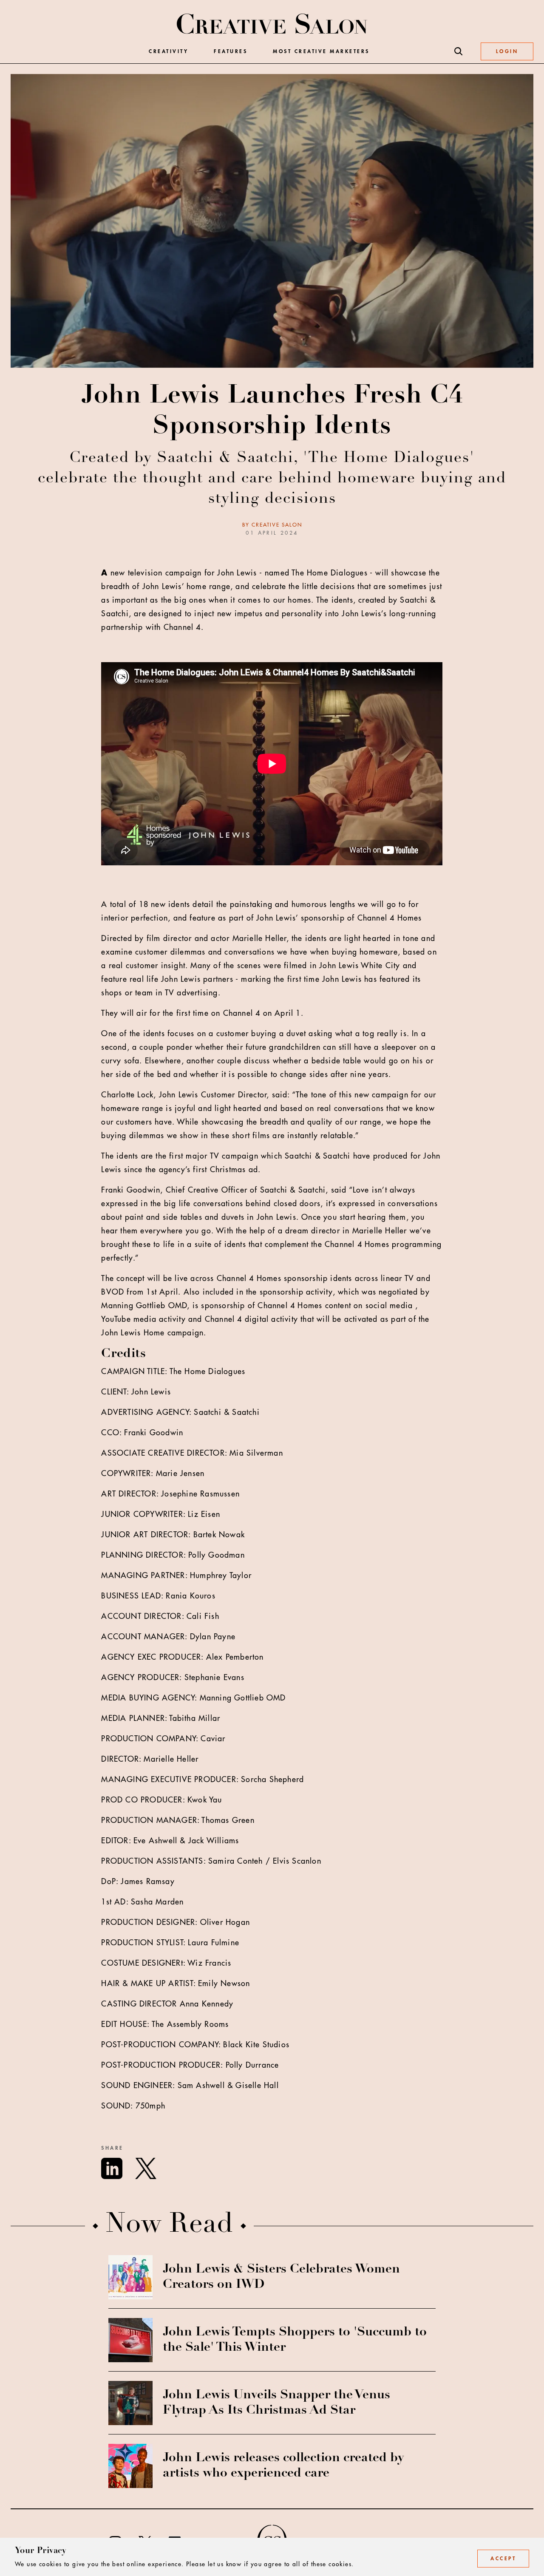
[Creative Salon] (272, 25)
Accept (503, 2559)
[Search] (459, 51)
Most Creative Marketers (321, 51)
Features (231, 51)
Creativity (169, 51)
